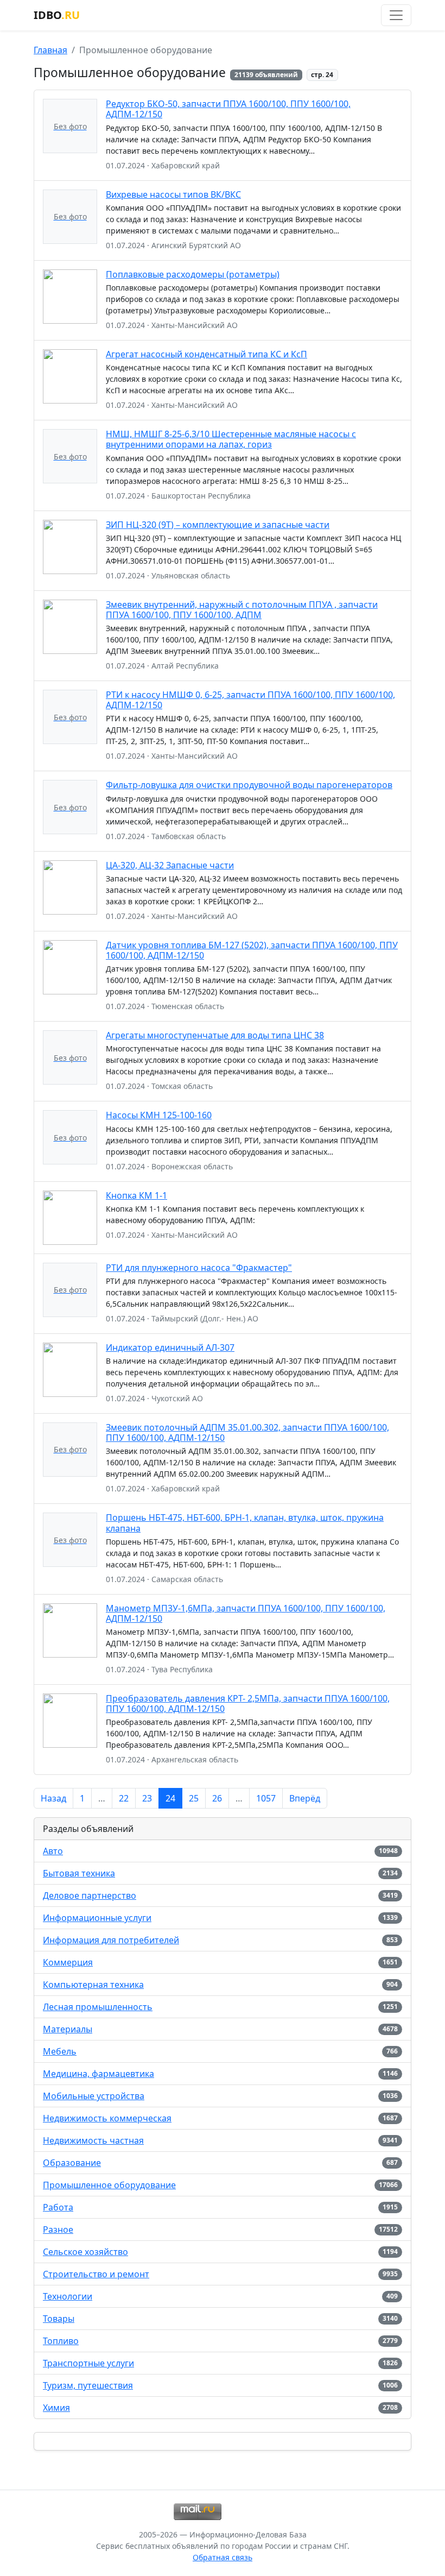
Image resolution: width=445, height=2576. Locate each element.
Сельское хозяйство (85, 2252)
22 (124, 1798)
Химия (56, 2408)
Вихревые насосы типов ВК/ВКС (173, 194)
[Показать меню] (396, 15)
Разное (58, 2229)
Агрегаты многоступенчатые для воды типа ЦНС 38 (215, 1035)
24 (170, 1798)
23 (147, 1798)
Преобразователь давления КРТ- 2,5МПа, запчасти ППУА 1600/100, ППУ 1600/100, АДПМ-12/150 (248, 1703)
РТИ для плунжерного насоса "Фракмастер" (199, 1268)
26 (217, 1798)
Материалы (68, 2029)
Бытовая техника (79, 1873)
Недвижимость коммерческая (107, 2118)
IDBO (57, 15)
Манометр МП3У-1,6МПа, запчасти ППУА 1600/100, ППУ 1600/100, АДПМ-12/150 (246, 1613)
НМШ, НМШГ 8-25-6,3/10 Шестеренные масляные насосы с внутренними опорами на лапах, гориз (231, 439)
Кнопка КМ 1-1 (136, 1195)
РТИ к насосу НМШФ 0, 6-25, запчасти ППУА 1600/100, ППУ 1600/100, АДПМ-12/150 (250, 700)
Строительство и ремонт (96, 2274)
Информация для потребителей (111, 1940)
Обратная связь (223, 2557)
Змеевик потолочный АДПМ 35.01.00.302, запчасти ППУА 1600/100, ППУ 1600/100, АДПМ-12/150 (247, 1432)
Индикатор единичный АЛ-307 (170, 1347)
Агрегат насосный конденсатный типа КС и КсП (206, 354)
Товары (59, 2319)
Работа (58, 2207)
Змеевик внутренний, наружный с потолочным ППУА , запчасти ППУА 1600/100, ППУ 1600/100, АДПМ (242, 610)
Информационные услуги (97, 1918)
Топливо (61, 2341)
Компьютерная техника (93, 1985)
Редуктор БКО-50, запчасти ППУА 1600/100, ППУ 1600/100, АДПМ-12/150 (228, 109)
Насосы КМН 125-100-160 (159, 1115)
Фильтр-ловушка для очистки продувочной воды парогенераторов (249, 785)
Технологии (68, 2296)
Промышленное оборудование (109, 2185)
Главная (50, 50)
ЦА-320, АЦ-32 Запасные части (170, 865)
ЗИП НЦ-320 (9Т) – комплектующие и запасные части (218, 525)
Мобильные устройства (94, 2096)
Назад (53, 1798)
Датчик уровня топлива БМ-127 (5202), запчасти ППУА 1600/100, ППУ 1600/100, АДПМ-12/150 (252, 950)
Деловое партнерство (90, 1895)
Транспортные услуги (88, 2363)
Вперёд (305, 1798)
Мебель (60, 2051)
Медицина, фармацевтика (98, 2074)
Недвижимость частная (93, 2140)
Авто (53, 1851)
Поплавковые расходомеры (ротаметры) (193, 274)
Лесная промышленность (98, 2007)
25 (194, 1798)
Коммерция (68, 1962)
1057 (266, 1798)
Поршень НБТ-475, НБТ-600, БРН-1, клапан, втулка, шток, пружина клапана (245, 1523)
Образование (72, 2163)
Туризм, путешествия (88, 2385)
